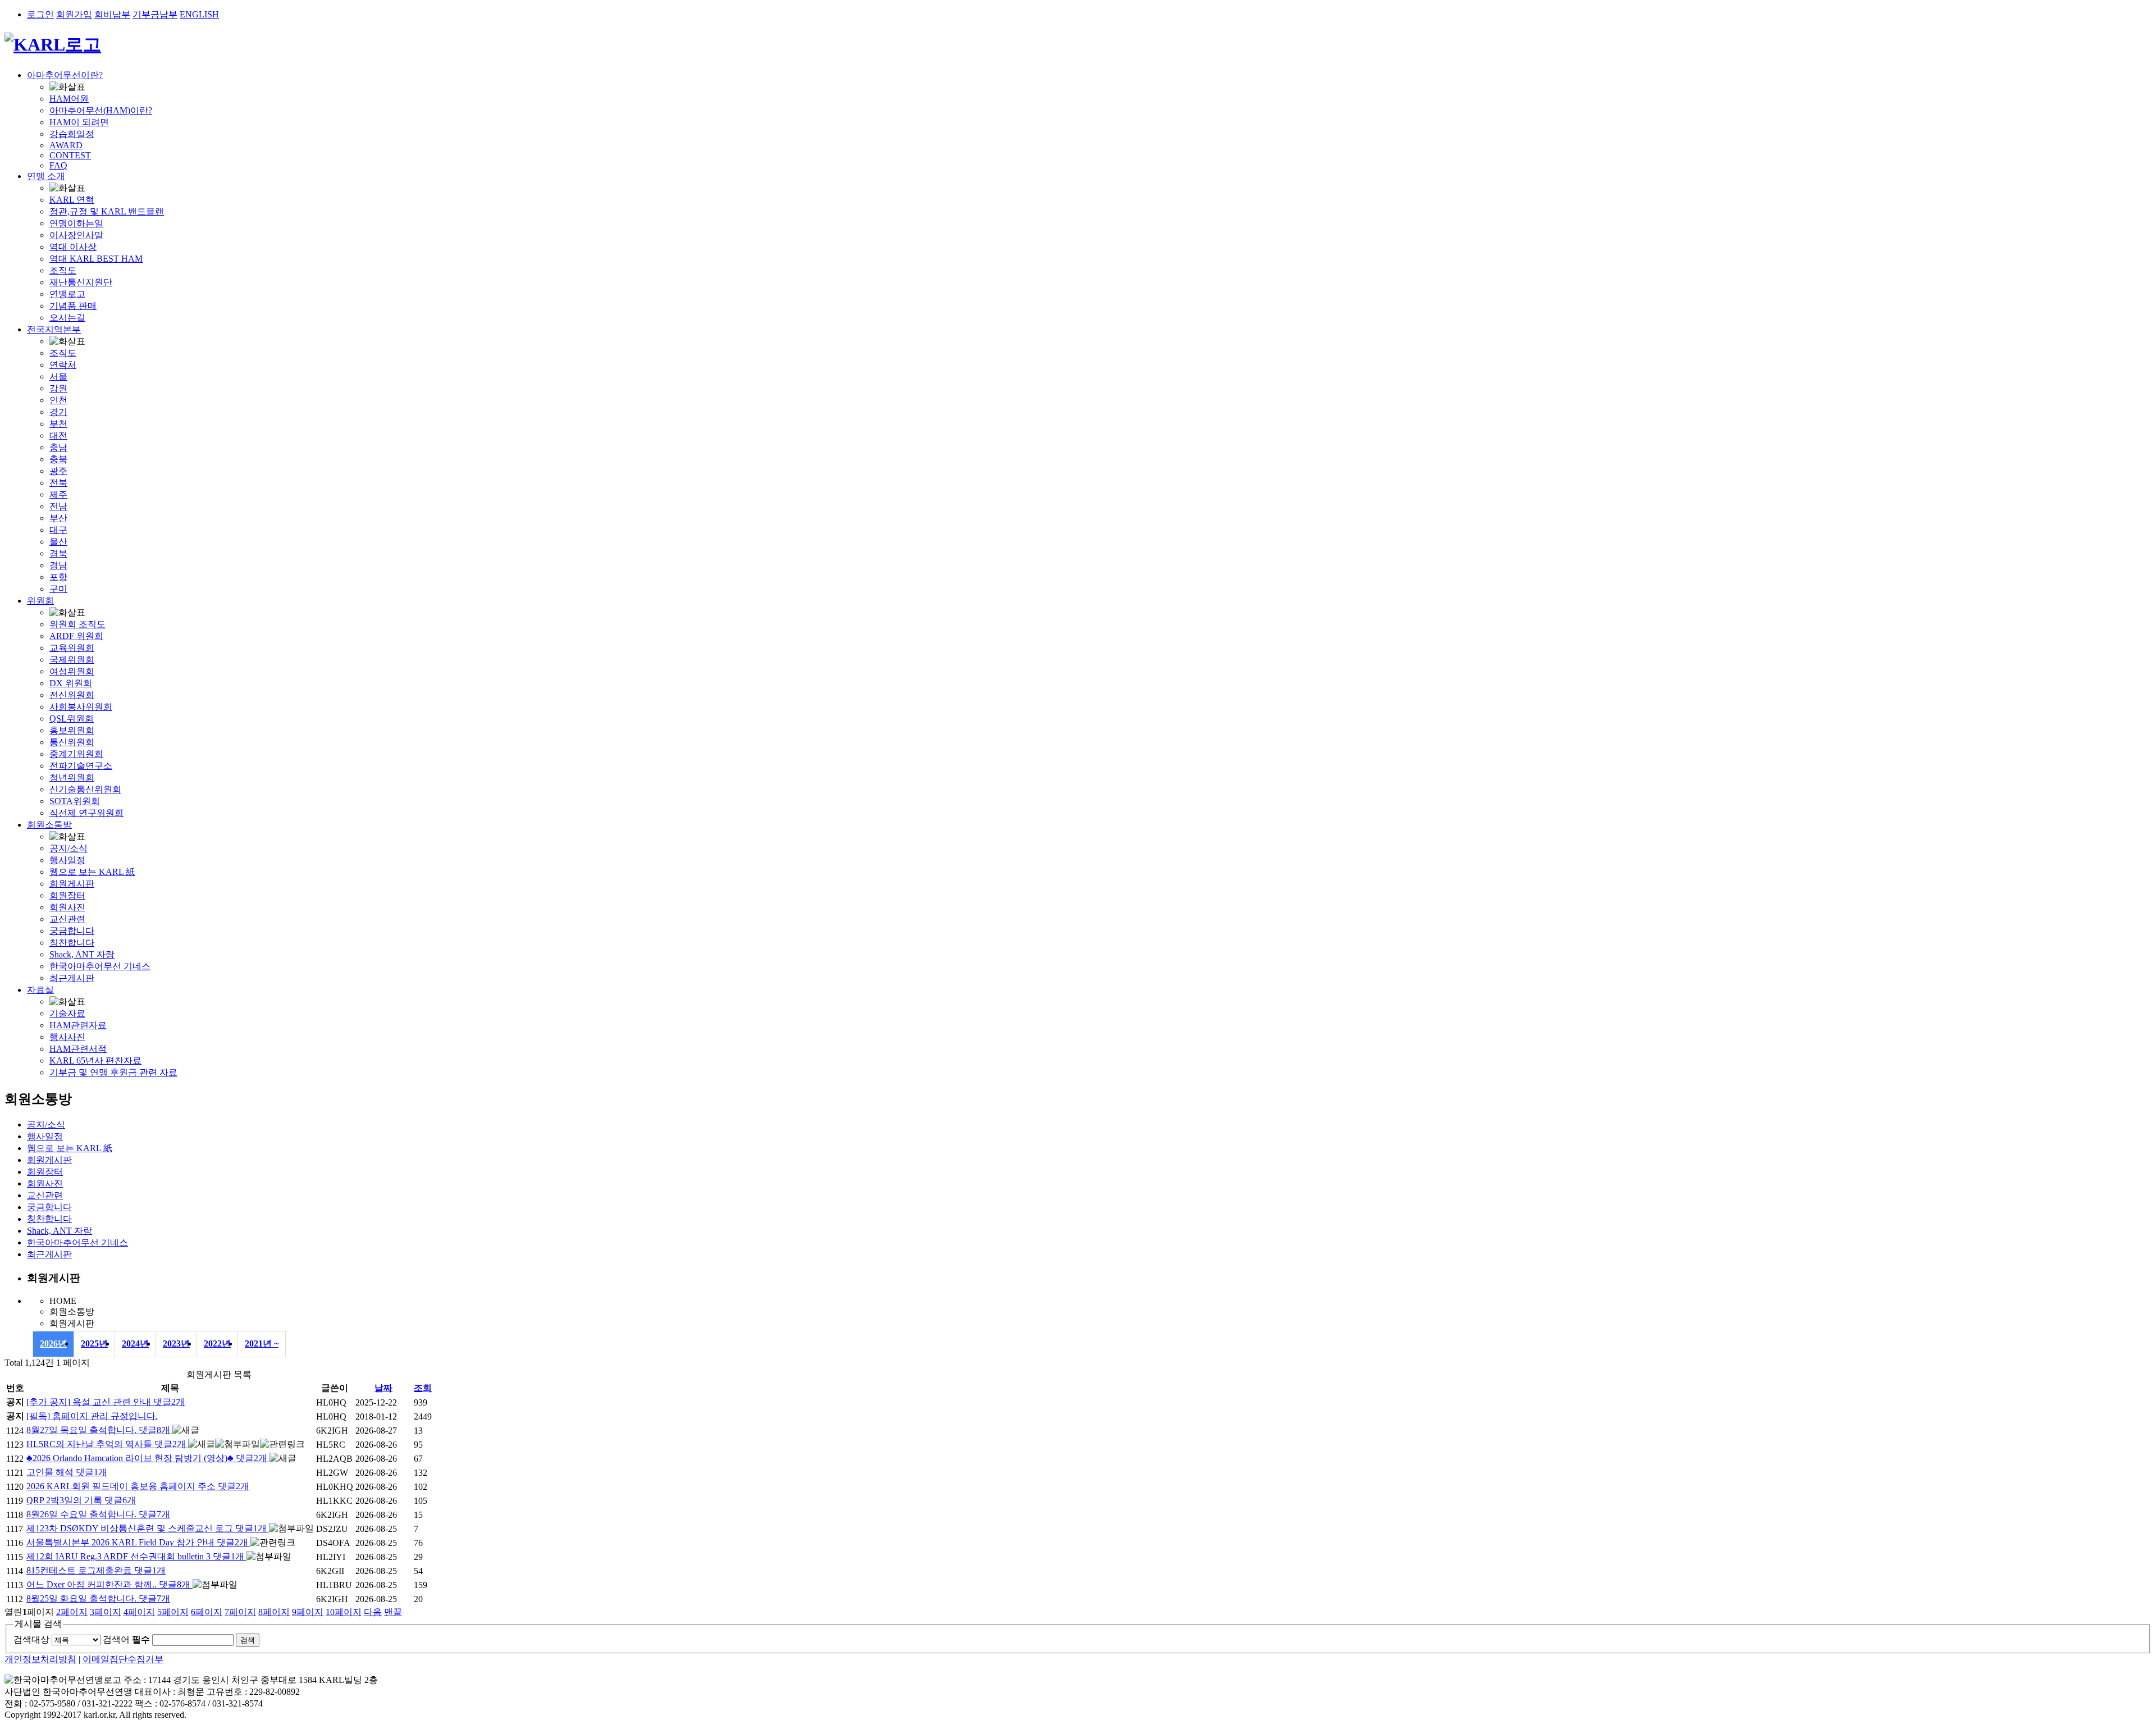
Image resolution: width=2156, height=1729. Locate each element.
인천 (58, 400)
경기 (58, 412)
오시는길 (67, 318)
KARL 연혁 (72, 200)
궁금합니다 (72, 931)
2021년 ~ (262, 1343)
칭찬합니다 (72, 943)
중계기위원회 (76, 754)
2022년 (217, 1343)
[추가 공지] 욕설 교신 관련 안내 (106, 1402)
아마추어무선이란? (65, 75)
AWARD (66, 145)
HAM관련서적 (78, 1049)
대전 (58, 435)
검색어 (126, 1639)
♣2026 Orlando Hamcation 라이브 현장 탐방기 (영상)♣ (147, 1458)
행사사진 (67, 1037)
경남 (58, 565)
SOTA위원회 (75, 801)
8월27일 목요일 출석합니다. (98, 1430)
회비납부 (112, 14)
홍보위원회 (72, 730)
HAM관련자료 (78, 1025)
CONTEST (70, 155)
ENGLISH (199, 14)
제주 (58, 494)
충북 (58, 459)
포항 (58, 577)
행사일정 (67, 860)
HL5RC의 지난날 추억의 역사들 (106, 1444)
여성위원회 (72, 671)
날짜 (383, 1388)
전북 (58, 483)
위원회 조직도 (77, 624)
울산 (58, 542)
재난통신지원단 (81, 282)
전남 (58, 506)
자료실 (40, 990)
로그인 (40, 14)
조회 (423, 1388)
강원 (58, 388)
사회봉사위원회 (81, 707)
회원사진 (67, 907)
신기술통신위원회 (85, 789)
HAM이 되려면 (79, 122)
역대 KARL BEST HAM (96, 259)
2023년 (176, 1343)
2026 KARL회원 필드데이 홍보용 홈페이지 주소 (138, 1486)
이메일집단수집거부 (123, 1659)
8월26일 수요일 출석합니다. (98, 1514)
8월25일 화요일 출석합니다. (98, 1598)
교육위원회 (72, 648)
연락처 (63, 365)
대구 (58, 530)
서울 (58, 377)
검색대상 (31, 1639)
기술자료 (67, 1013)
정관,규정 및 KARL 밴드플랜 (107, 211)
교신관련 (67, 919)
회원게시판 (72, 884)
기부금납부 (155, 14)
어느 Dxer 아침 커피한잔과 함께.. (108, 1584)
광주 (58, 471)
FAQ (58, 165)
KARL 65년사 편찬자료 (95, 1060)
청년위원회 (72, 777)
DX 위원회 (71, 683)
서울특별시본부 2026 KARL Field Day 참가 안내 (137, 1542)
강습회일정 (72, 134)
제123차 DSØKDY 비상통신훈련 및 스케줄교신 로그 (147, 1528)
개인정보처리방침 (40, 1659)
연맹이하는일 (76, 223)
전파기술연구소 (81, 766)
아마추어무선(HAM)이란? (101, 110)
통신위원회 (72, 742)
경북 (58, 553)
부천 (58, 424)
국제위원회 (72, 660)
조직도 (63, 270)
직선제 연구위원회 (86, 813)
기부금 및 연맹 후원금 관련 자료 (113, 1072)
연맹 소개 (46, 176)
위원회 (40, 601)
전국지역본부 (54, 329)
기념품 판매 (73, 306)
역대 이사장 (73, 247)
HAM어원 (69, 99)
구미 (58, 589)
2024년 (135, 1343)
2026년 (53, 1343)
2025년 (94, 1343)
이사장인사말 (76, 235)
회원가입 (74, 14)
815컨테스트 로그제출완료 (96, 1570)
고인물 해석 (67, 1472)
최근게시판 (72, 978)
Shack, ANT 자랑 (82, 954)
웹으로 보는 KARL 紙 (92, 872)
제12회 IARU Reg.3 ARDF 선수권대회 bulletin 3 (135, 1556)
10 (344, 1612)
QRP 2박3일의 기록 (81, 1500)
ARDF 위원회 (76, 636)
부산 (58, 518)
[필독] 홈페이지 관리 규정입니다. (92, 1416)
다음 (373, 1612)
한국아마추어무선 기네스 (100, 966)
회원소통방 (49, 825)
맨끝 (393, 1612)
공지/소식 (68, 848)
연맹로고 (67, 294)
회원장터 (67, 895)
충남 (58, 447)
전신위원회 (72, 695)
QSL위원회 (72, 718)
